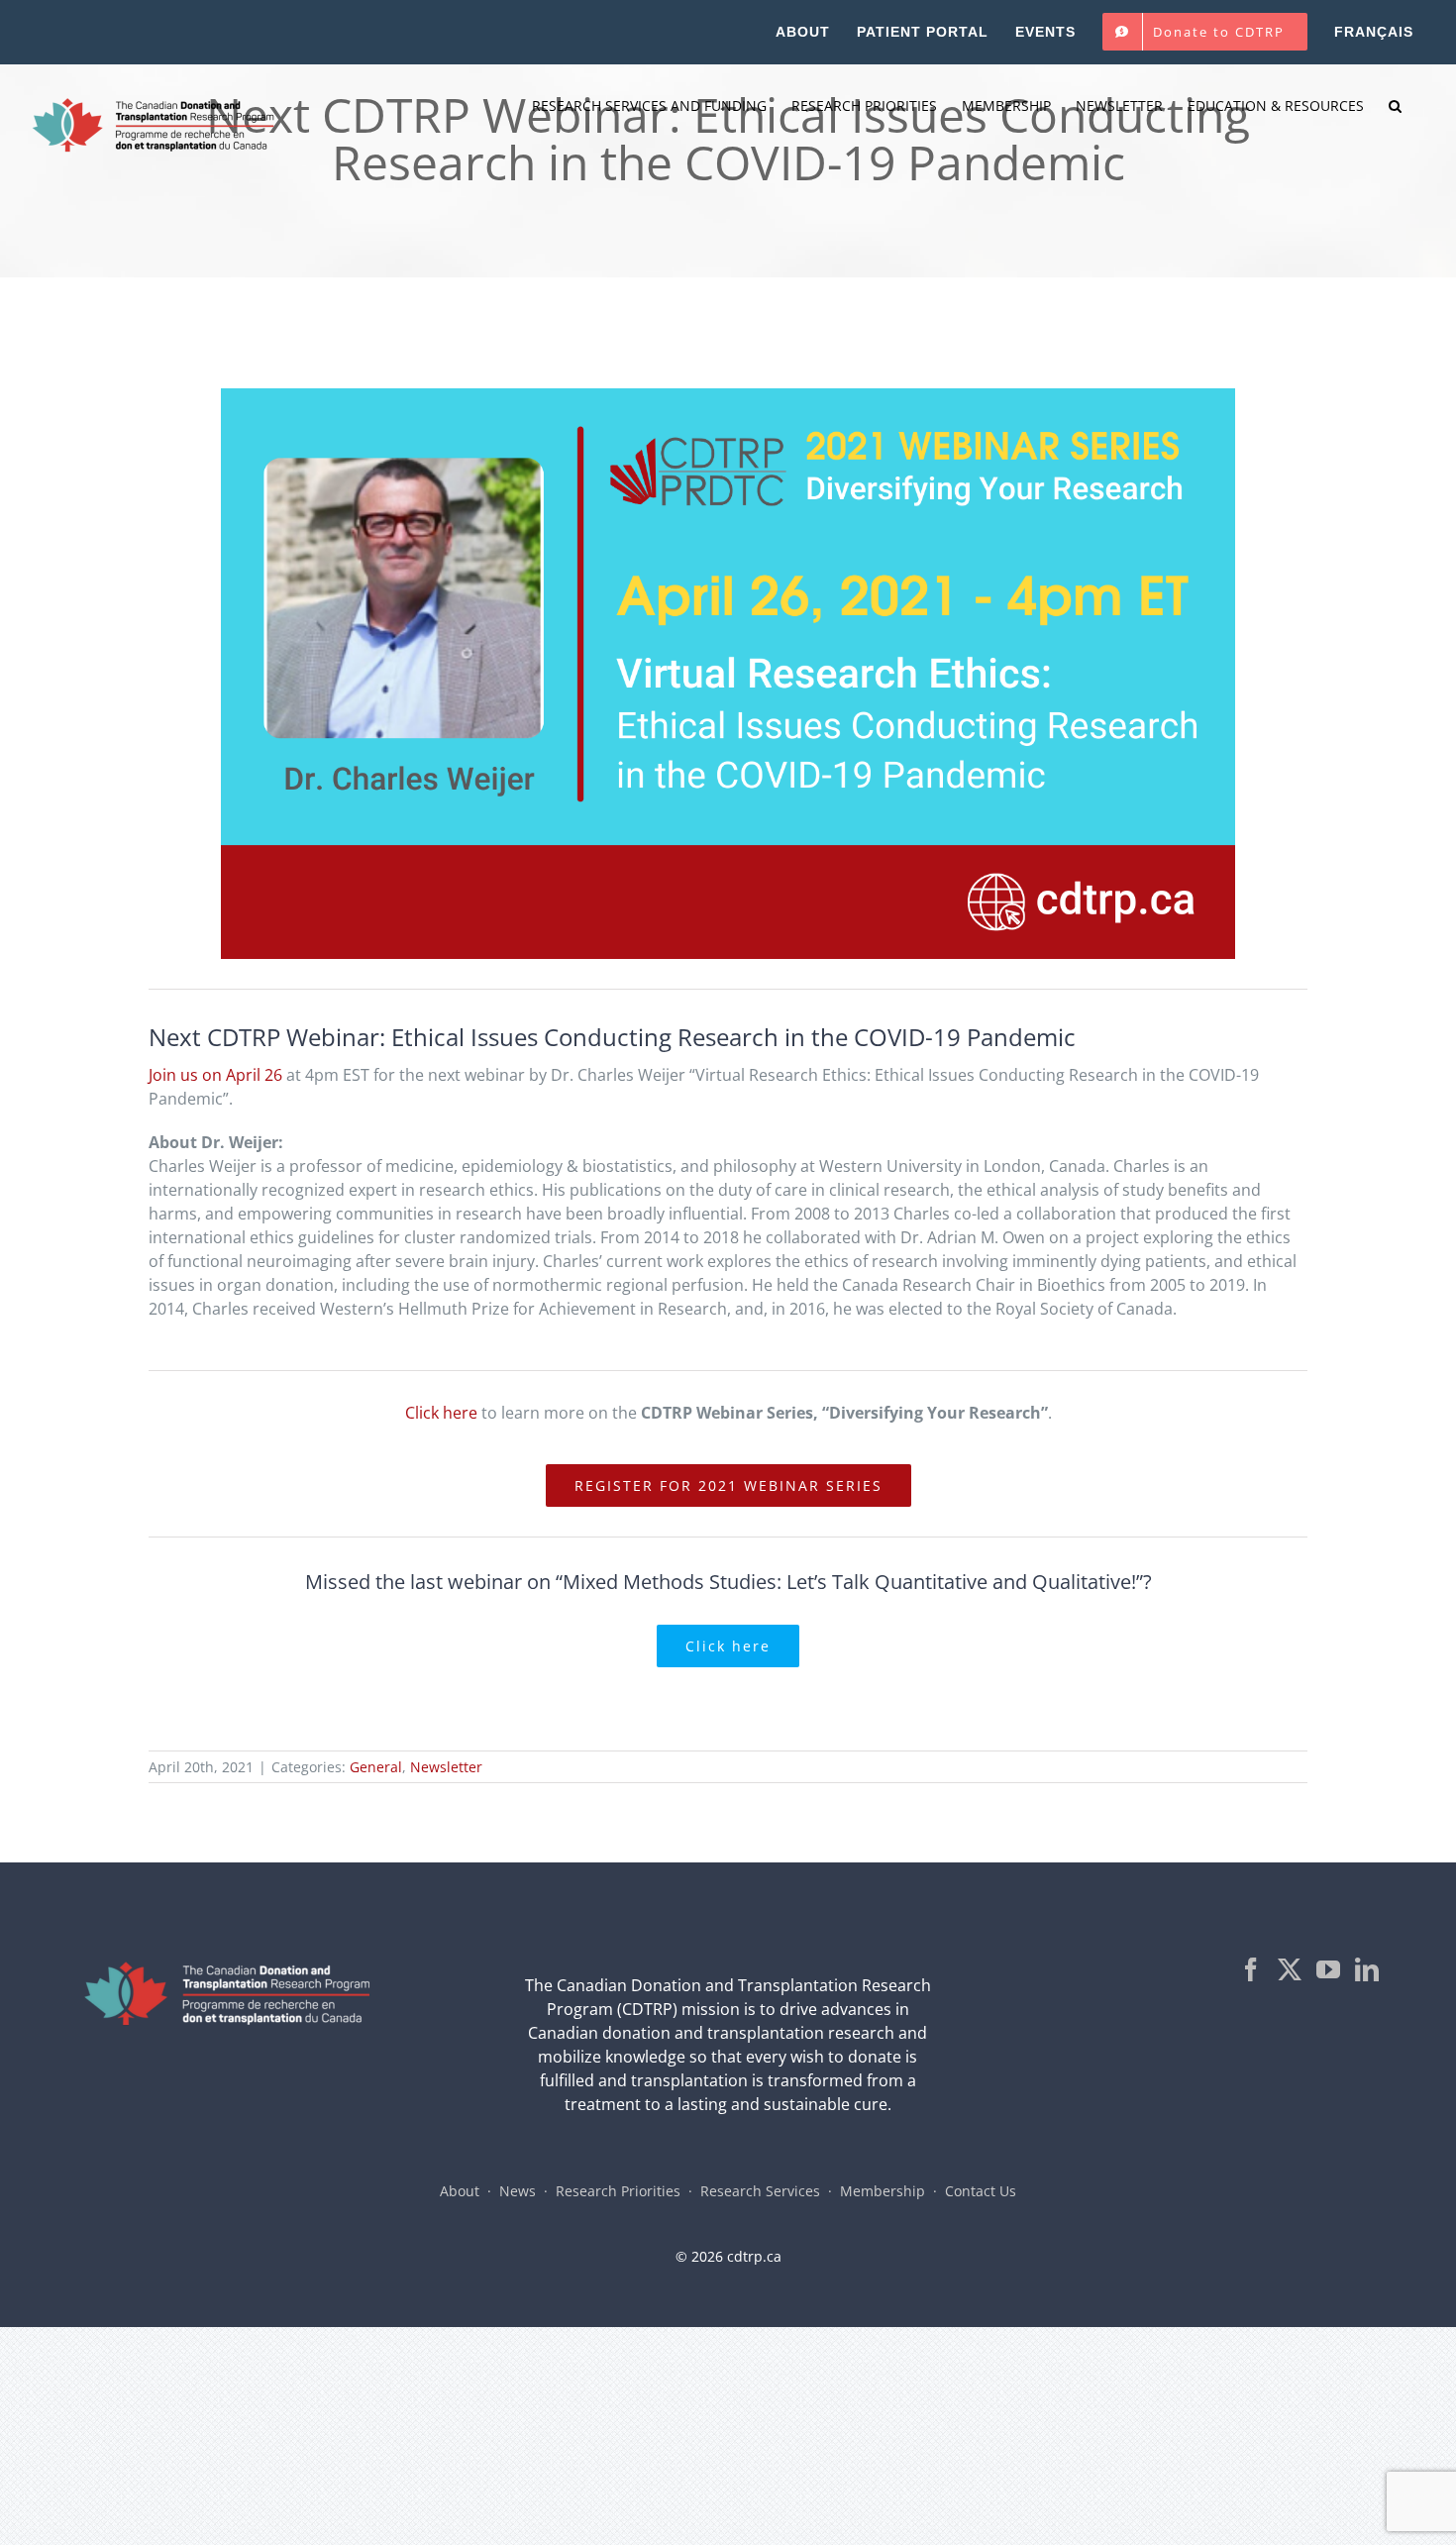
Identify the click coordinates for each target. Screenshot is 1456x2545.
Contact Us (981, 2191)
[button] (1395, 106)
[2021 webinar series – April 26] (728, 396)
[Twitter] (1290, 1969)
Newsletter (446, 1767)
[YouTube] (1328, 1969)
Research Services (760, 2191)
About (460, 2191)
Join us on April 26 (215, 1075)
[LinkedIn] (1367, 1969)
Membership (883, 2191)
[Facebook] (1251, 1969)
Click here (441, 1413)
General (376, 1767)
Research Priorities (618, 2191)
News (518, 2191)
